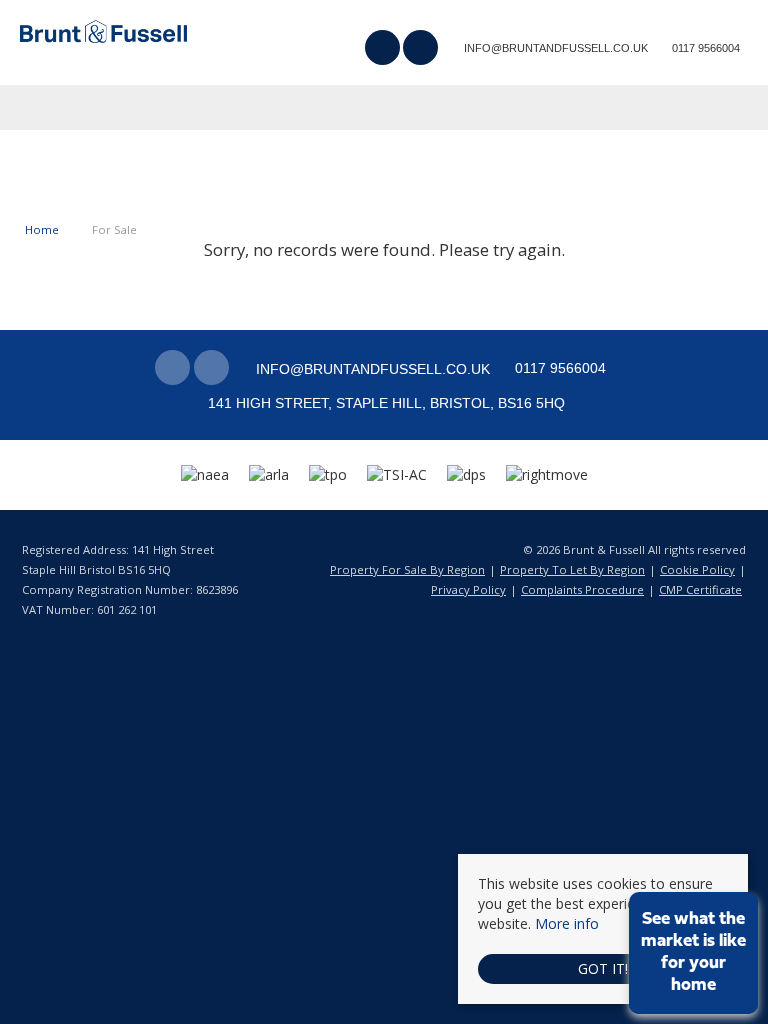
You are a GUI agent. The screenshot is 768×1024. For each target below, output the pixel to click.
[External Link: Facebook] (384, 49)
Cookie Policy (697, 569)
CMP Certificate (700, 589)
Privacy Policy (468, 589)
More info (567, 923)
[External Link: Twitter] (422, 49)
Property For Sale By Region (407, 569)
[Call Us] (669, 47)
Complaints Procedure (582, 589)
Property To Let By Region (572, 569)
